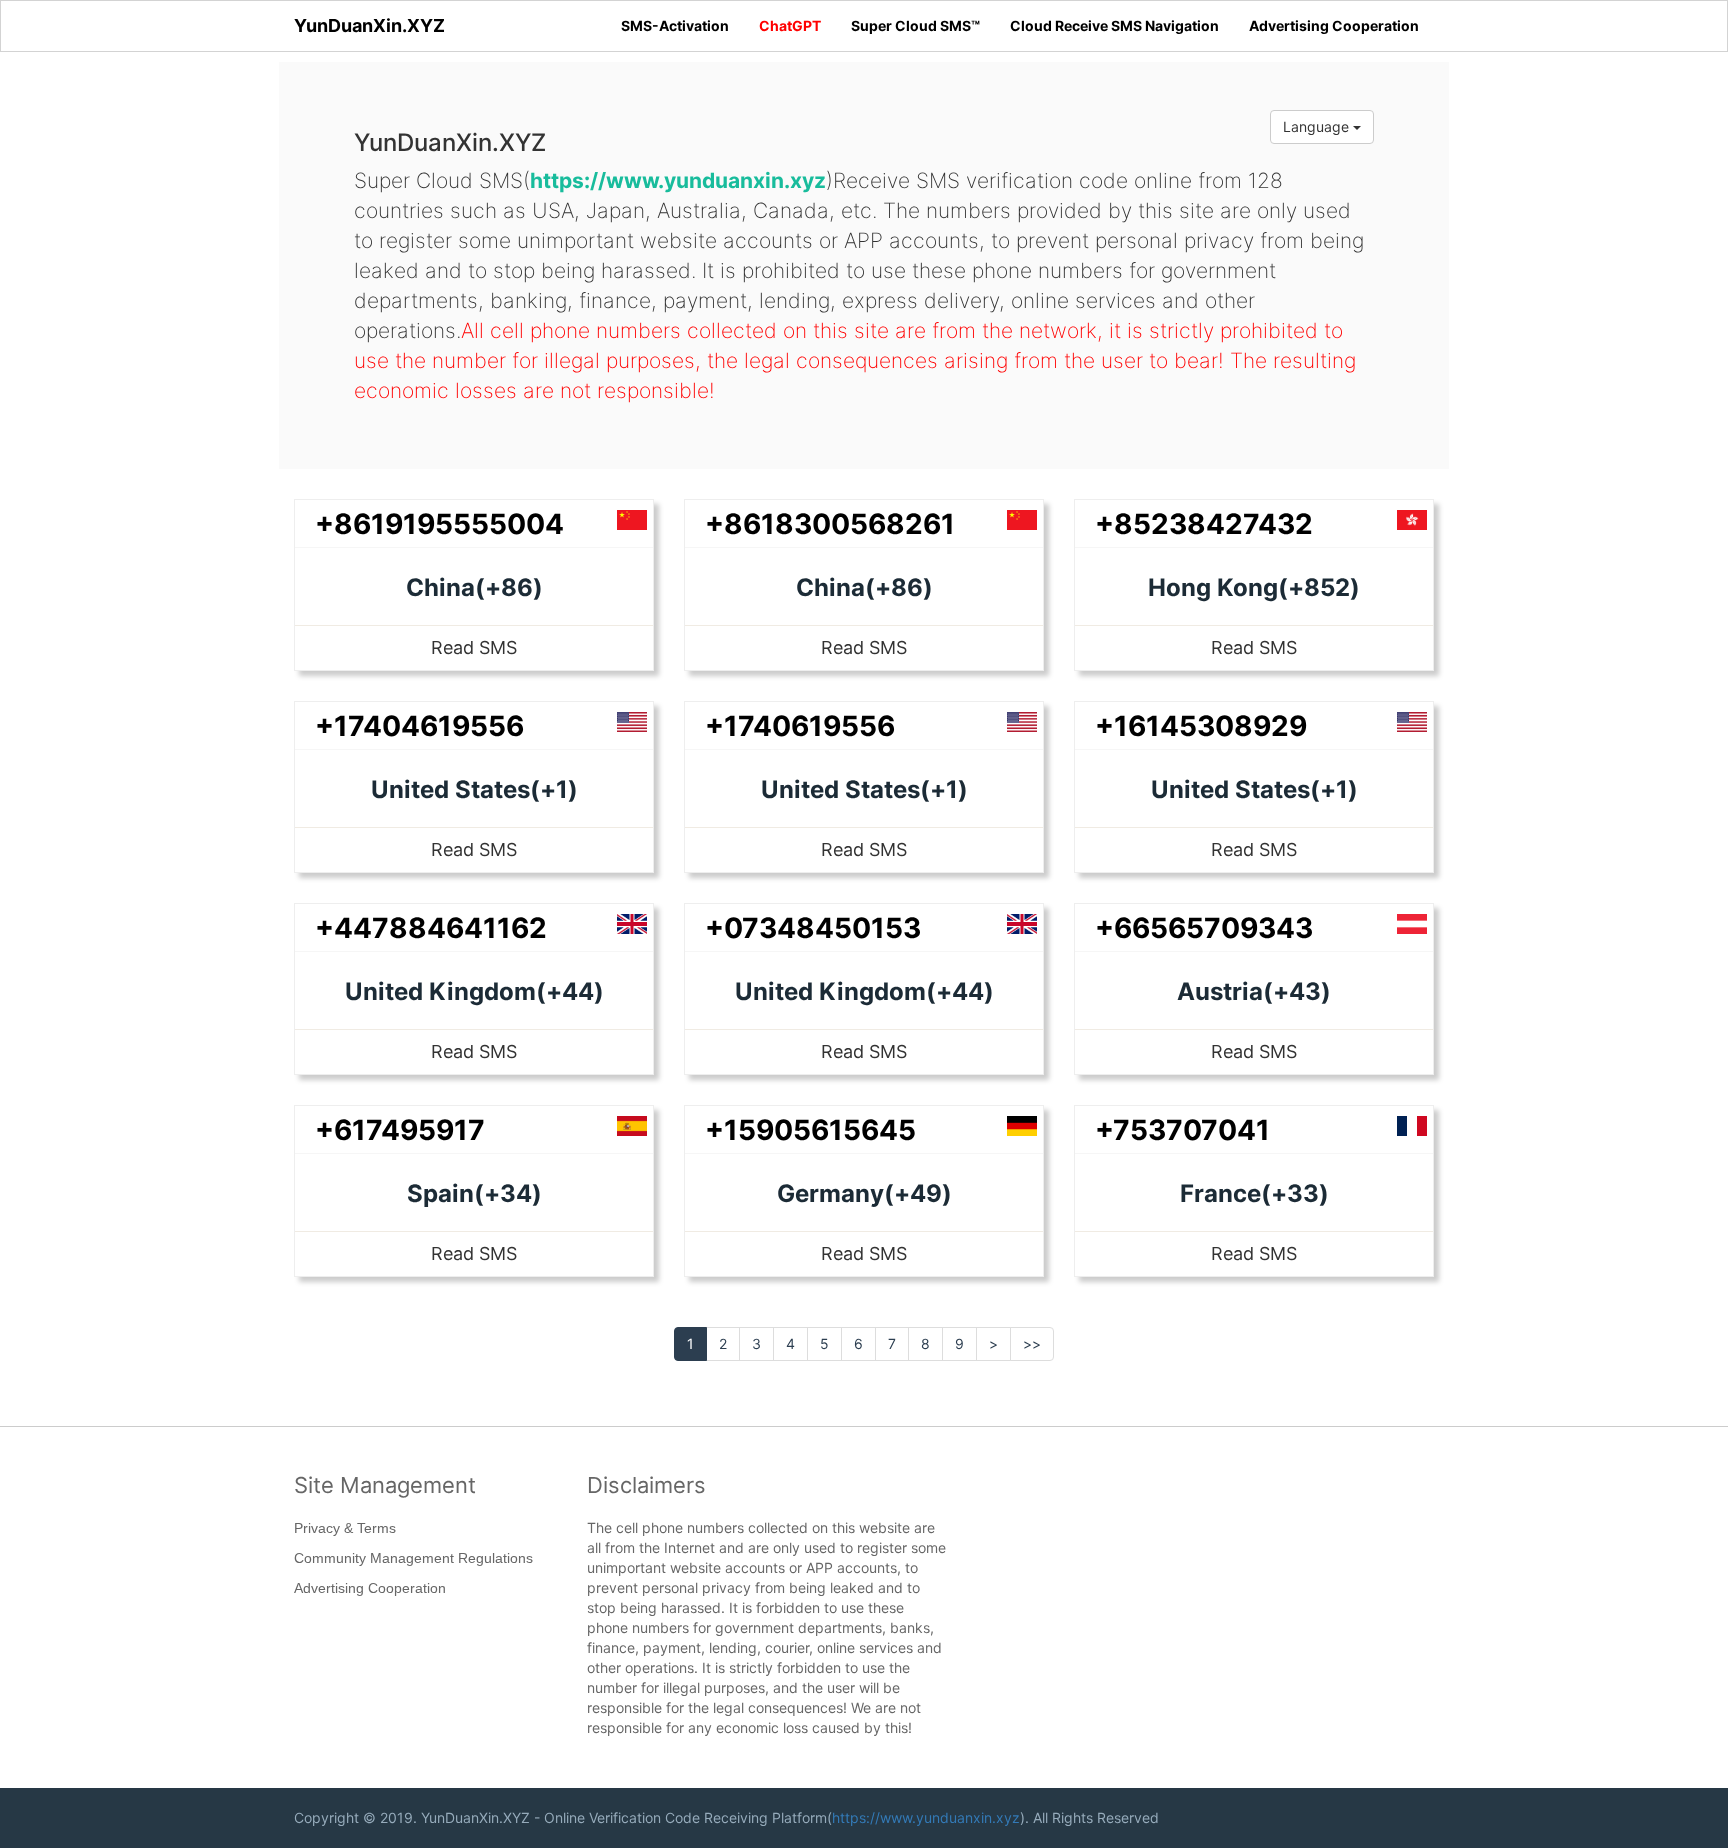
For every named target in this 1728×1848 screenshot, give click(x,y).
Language (1318, 126)
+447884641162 (431, 928)
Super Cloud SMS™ (915, 25)
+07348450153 (813, 928)
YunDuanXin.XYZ (369, 25)
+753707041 (1182, 1130)
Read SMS (474, 647)
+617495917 (400, 1130)
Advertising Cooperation (1334, 25)
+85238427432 (1204, 524)
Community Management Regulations (413, 1558)
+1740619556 (800, 726)
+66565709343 (1204, 928)
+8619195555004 (439, 524)
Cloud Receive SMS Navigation (1114, 25)
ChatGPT (790, 25)
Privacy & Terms (345, 1528)
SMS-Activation (675, 25)
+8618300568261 (830, 524)
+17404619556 (419, 726)
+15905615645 (810, 1130)
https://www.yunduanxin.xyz (926, 1817)
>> (1032, 1343)
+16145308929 (1201, 726)
